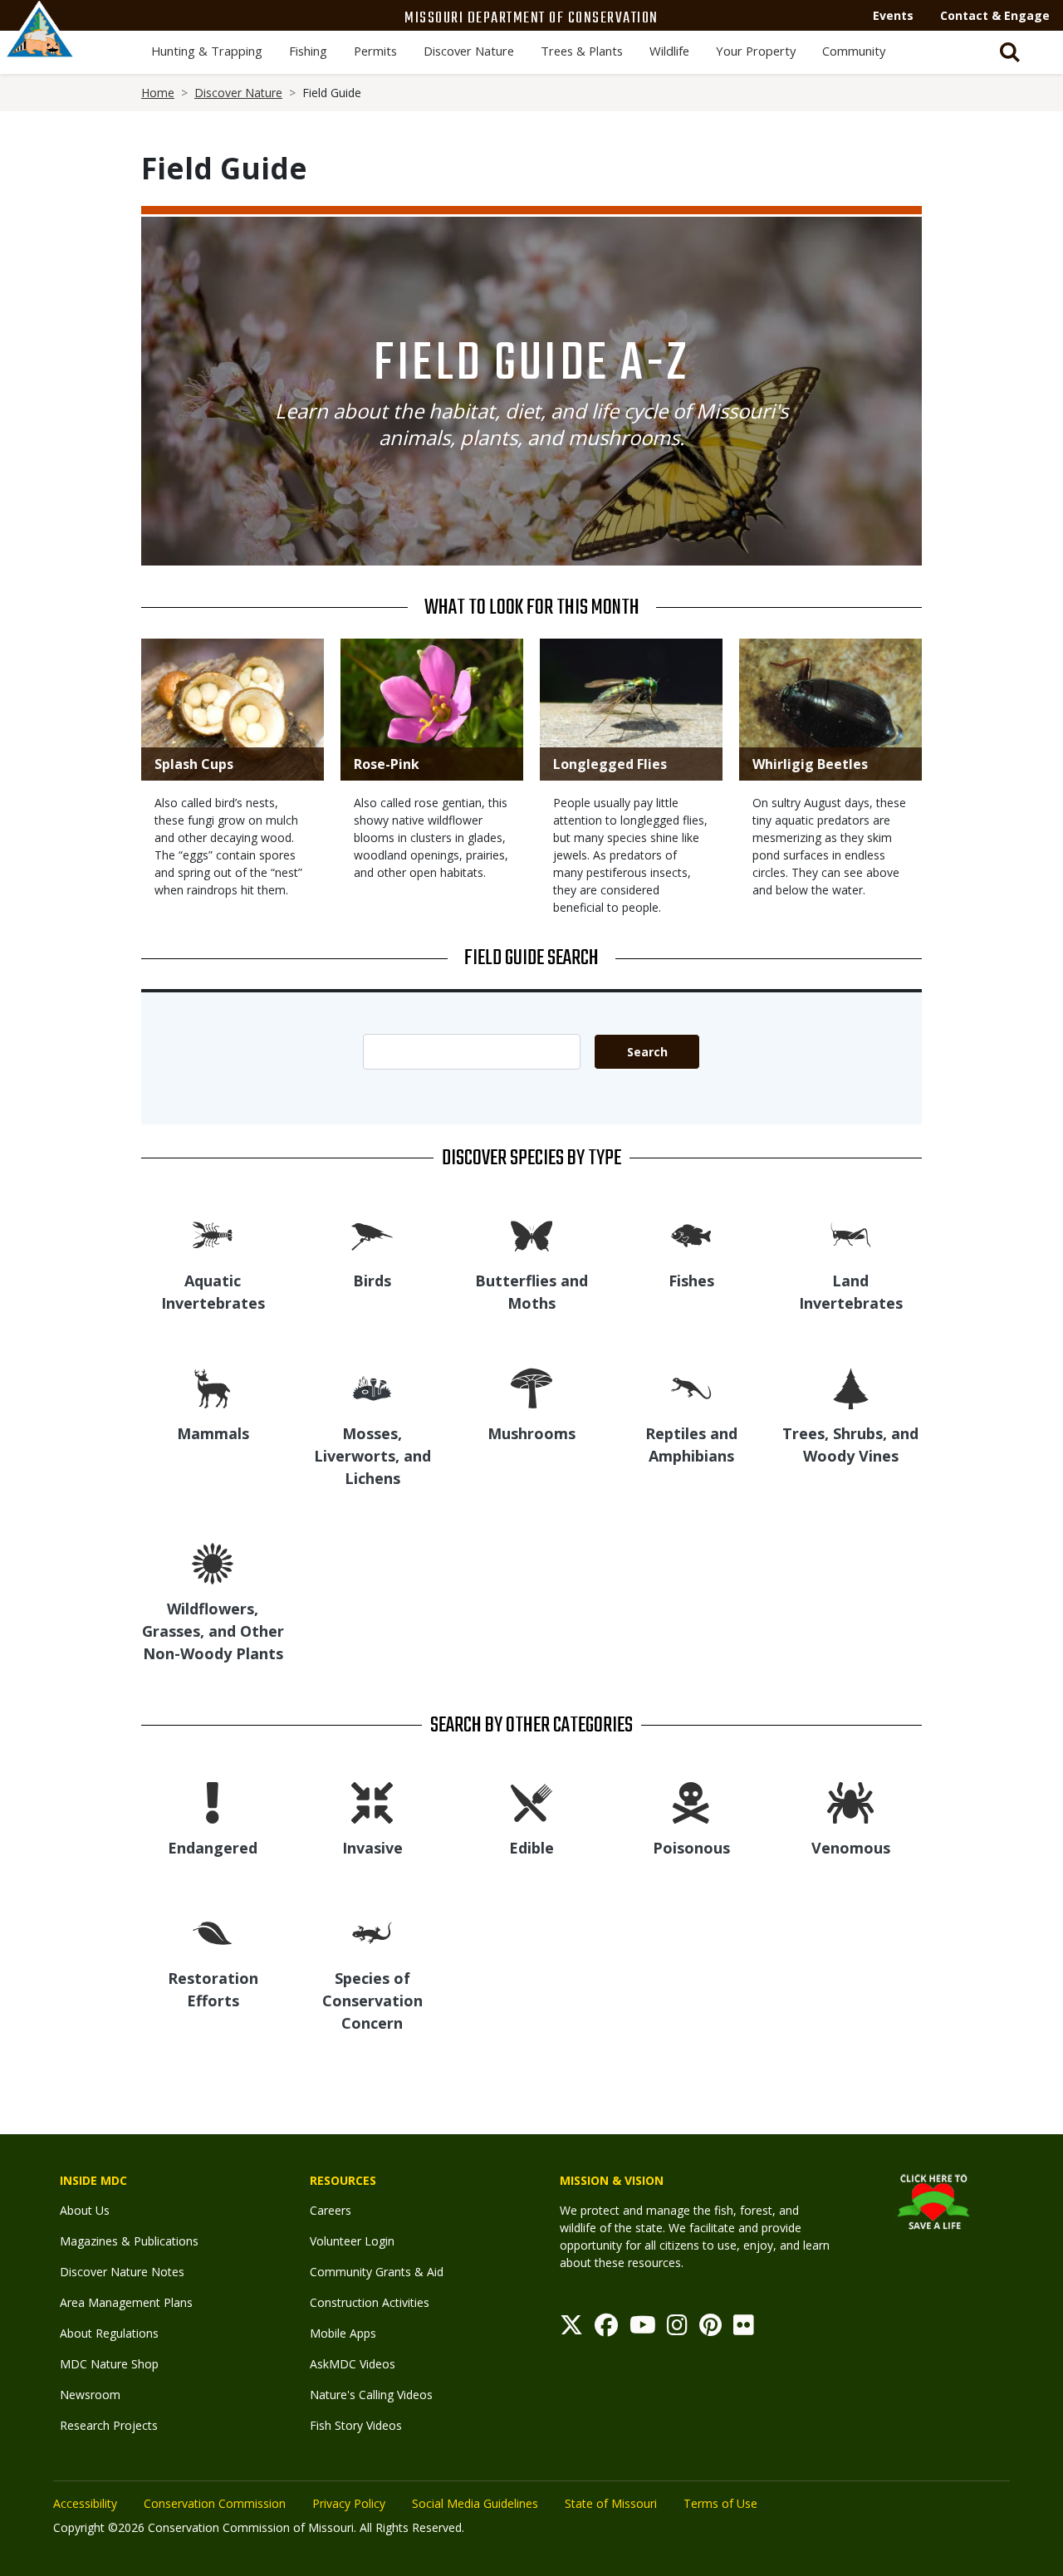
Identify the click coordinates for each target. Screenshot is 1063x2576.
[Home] (40, 47)
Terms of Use (720, 2503)
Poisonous (691, 1848)
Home (158, 93)
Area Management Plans (126, 2302)
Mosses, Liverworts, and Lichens (372, 1456)
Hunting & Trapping (207, 51)
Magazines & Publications (129, 2241)
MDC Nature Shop (109, 2364)
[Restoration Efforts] (213, 1932)
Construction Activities (370, 2302)
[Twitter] (571, 2329)
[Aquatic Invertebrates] (213, 1234)
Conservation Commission (215, 2503)
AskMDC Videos (353, 2364)
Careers (331, 2210)
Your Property (756, 51)
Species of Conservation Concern (372, 2001)
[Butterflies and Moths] (531, 1234)
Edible (531, 1848)
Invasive (372, 1848)
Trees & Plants (582, 51)
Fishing (308, 51)
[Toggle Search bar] (1010, 52)
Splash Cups (194, 764)
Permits (375, 51)
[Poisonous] (691, 1802)
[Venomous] (850, 1802)
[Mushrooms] (531, 1387)
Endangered (213, 1848)
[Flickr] (744, 2329)
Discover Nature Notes (122, 2272)
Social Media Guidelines (475, 2503)
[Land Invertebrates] (850, 1234)
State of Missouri (611, 2503)
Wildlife (669, 51)
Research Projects (109, 2425)
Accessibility (85, 2503)
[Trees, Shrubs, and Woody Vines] (851, 1387)
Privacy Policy (349, 2503)
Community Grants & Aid (377, 2272)
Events (893, 15)
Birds (372, 1281)
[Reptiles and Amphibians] (691, 1387)
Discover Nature (469, 51)
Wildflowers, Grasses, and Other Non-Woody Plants (213, 1631)
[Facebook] (606, 2329)
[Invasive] (372, 1802)
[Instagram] (677, 2329)
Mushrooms (531, 1433)
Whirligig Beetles (810, 764)
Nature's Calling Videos (371, 2395)
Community (854, 51)
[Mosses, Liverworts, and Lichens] (372, 1387)
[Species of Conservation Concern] (372, 1932)
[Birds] (372, 1234)
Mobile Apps (343, 2333)
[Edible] (531, 1802)
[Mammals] (213, 1387)
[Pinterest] (710, 2329)
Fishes (691, 1281)
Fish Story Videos (356, 2425)
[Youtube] (643, 2329)
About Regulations (109, 2333)
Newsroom (90, 2395)
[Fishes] (691, 1234)
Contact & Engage (995, 15)
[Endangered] (213, 1802)
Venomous (851, 1848)
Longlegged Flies (610, 764)
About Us (85, 2210)
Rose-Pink (387, 764)
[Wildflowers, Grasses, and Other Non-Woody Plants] (213, 1562)
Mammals (213, 1433)
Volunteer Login (352, 2241)
